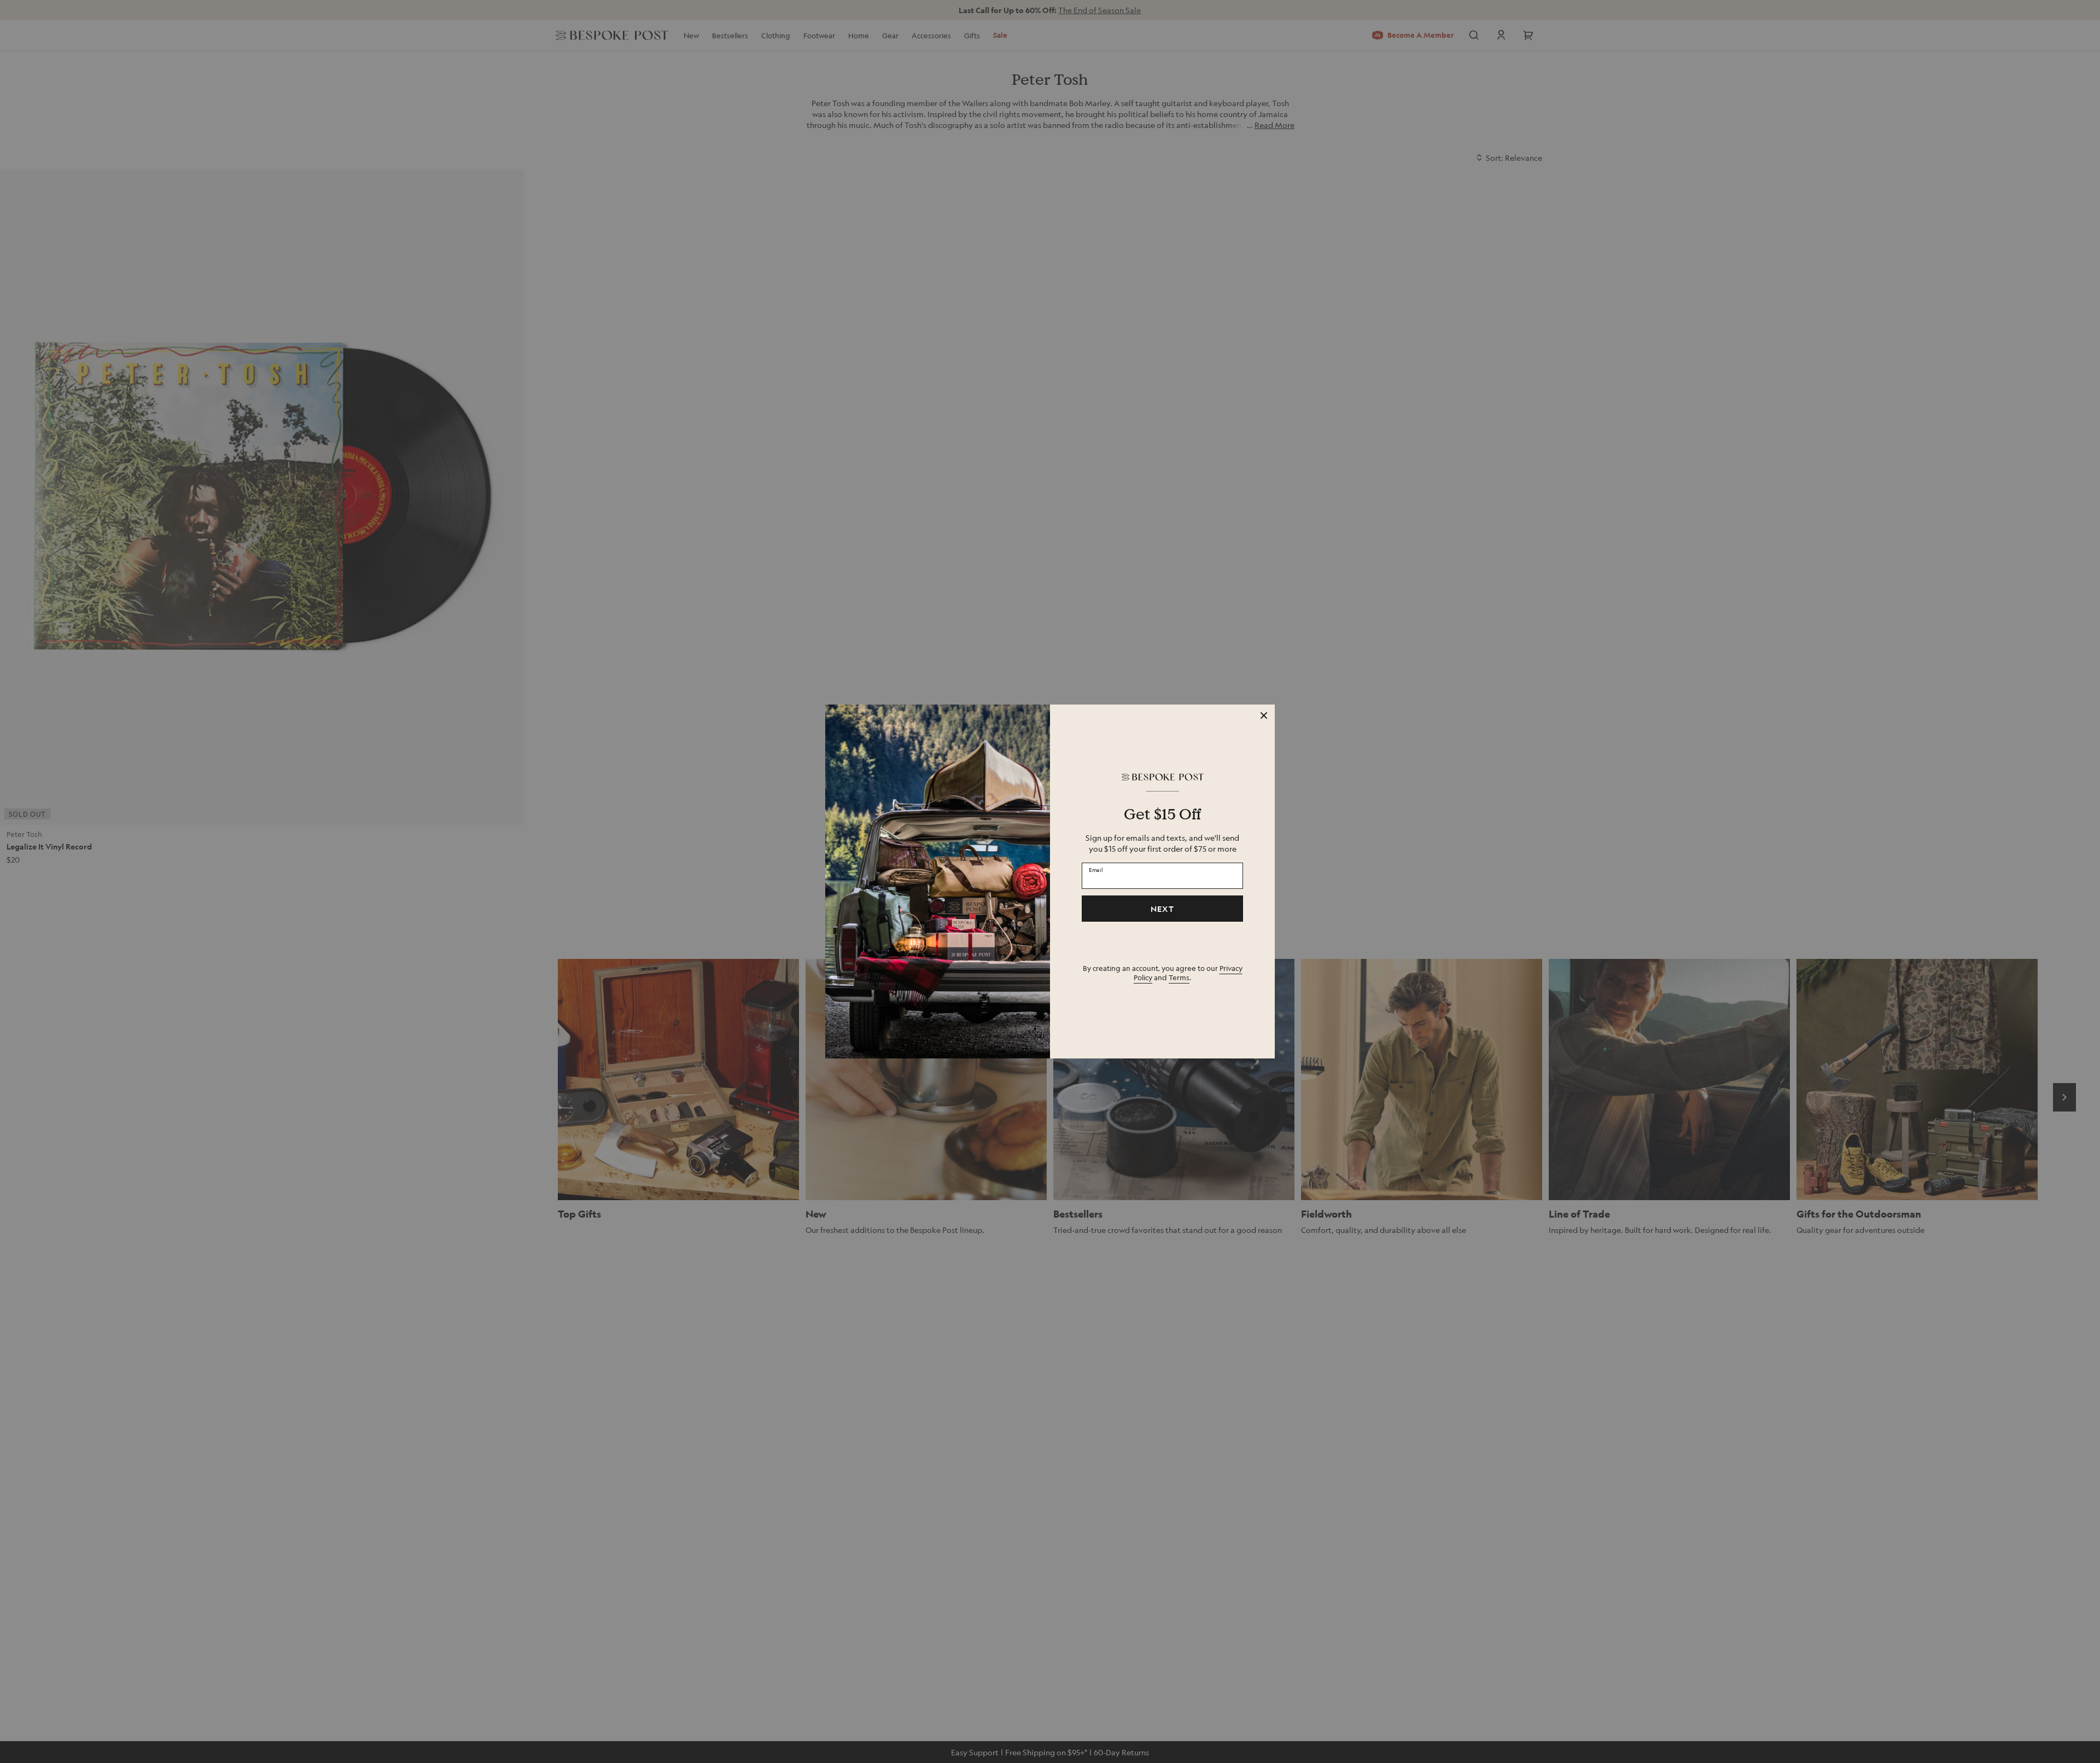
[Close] (1264, 715)
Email (1096, 869)
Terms (1179, 977)
